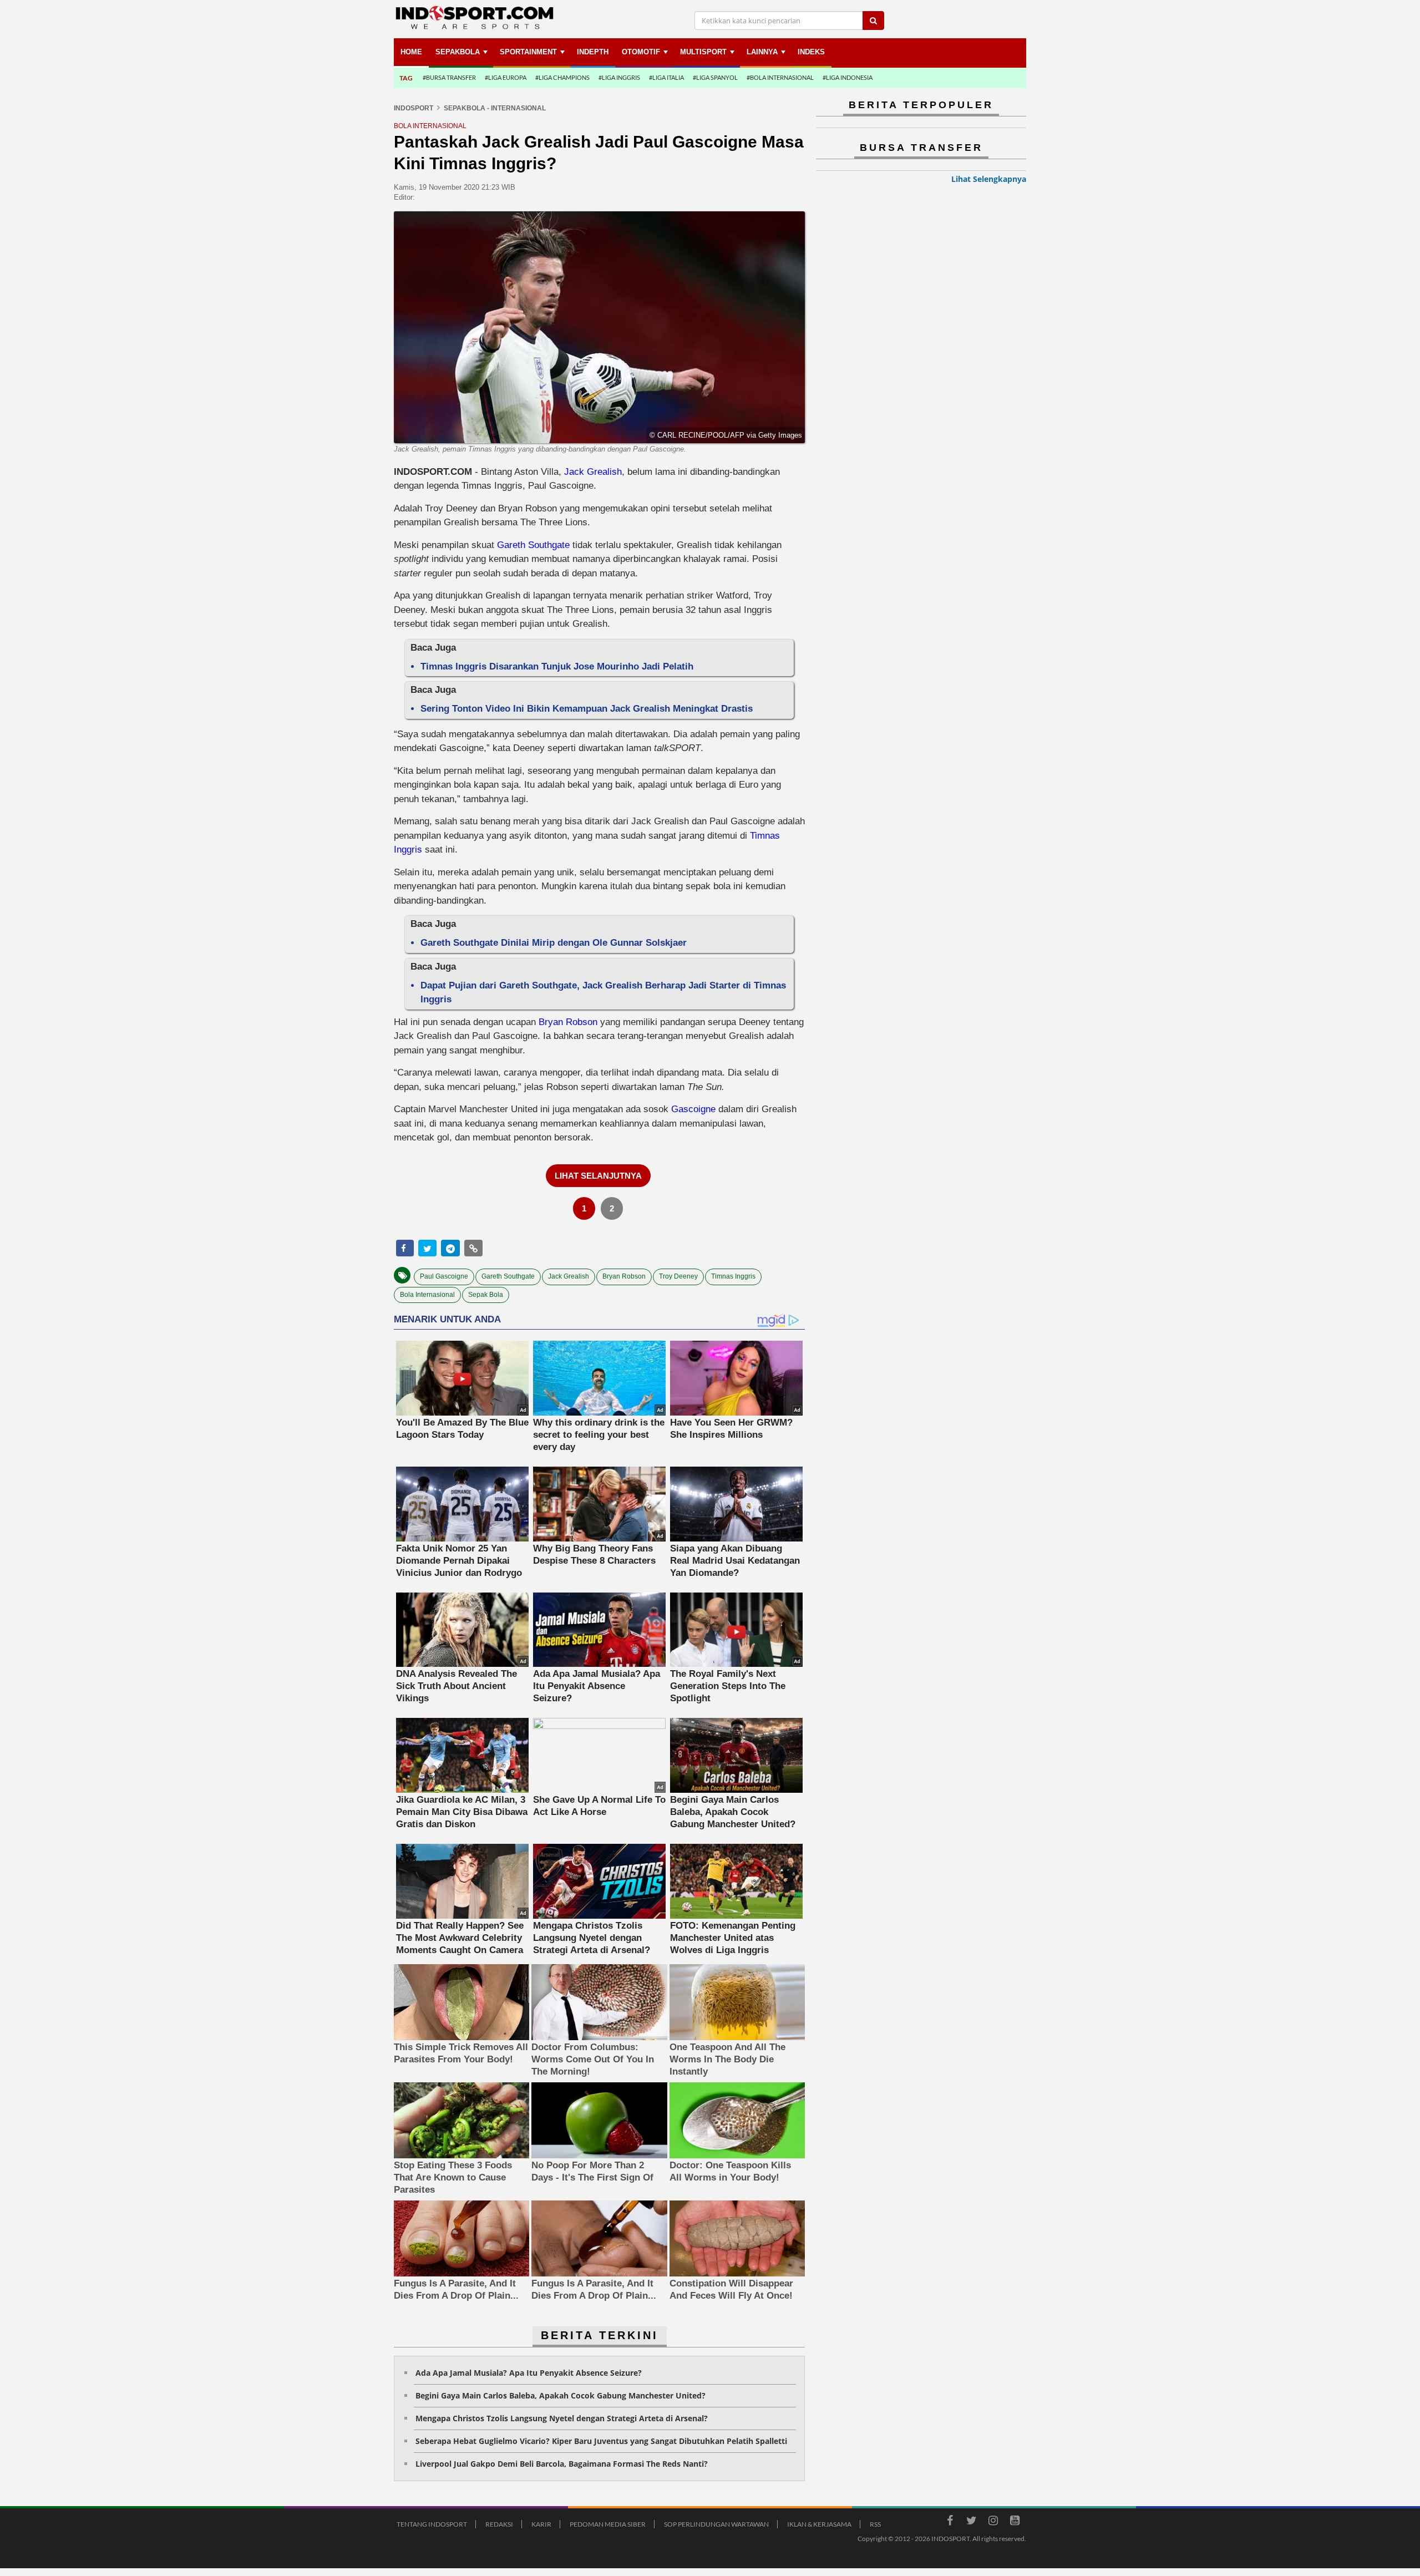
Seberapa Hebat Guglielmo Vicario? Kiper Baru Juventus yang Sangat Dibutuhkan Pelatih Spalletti (601, 2441)
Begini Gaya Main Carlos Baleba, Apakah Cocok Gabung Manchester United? (561, 2395)
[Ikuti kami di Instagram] (993, 2522)
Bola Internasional (427, 1295)
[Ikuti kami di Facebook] (950, 2522)
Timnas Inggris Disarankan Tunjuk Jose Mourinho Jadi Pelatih (557, 666)
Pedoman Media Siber (608, 2524)
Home (411, 52)
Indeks (811, 52)
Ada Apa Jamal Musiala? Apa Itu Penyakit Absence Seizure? (529, 2373)
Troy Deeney (678, 1276)
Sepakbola (458, 52)
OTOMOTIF (641, 52)
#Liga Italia (666, 77)
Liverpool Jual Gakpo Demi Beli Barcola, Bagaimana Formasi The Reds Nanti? (562, 2464)
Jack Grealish (593, 472)
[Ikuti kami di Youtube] (1015, 2522)
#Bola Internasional (780, 77)
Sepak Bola (486, 1295)
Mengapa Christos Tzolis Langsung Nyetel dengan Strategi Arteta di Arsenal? (562, 2418)
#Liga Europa (506, 77)
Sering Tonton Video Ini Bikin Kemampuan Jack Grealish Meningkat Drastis (587, 709)
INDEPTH (593, 52)
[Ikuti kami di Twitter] (971, 2522)
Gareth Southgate (533, 545)
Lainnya (762, 52)
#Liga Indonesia (848, 77)
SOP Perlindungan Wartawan (716, 2524)
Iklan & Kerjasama (819, 2524)
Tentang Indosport (432, 2524)
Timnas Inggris (733, 1276)
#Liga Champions (562, 77)
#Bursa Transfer (449, 77)
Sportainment (528, 52)
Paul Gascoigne (444, 1276)
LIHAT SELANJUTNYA (598, 1176)
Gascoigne (693, 1109)
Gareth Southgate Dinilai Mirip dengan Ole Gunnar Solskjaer (554, 943)
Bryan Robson (568, 1022)
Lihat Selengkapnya (989, 179)
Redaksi (499, 2524)
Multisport (703, 52)
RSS (875, 2524)
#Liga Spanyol (715, 77)
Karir (541, 2524)
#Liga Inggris (619, 77)
